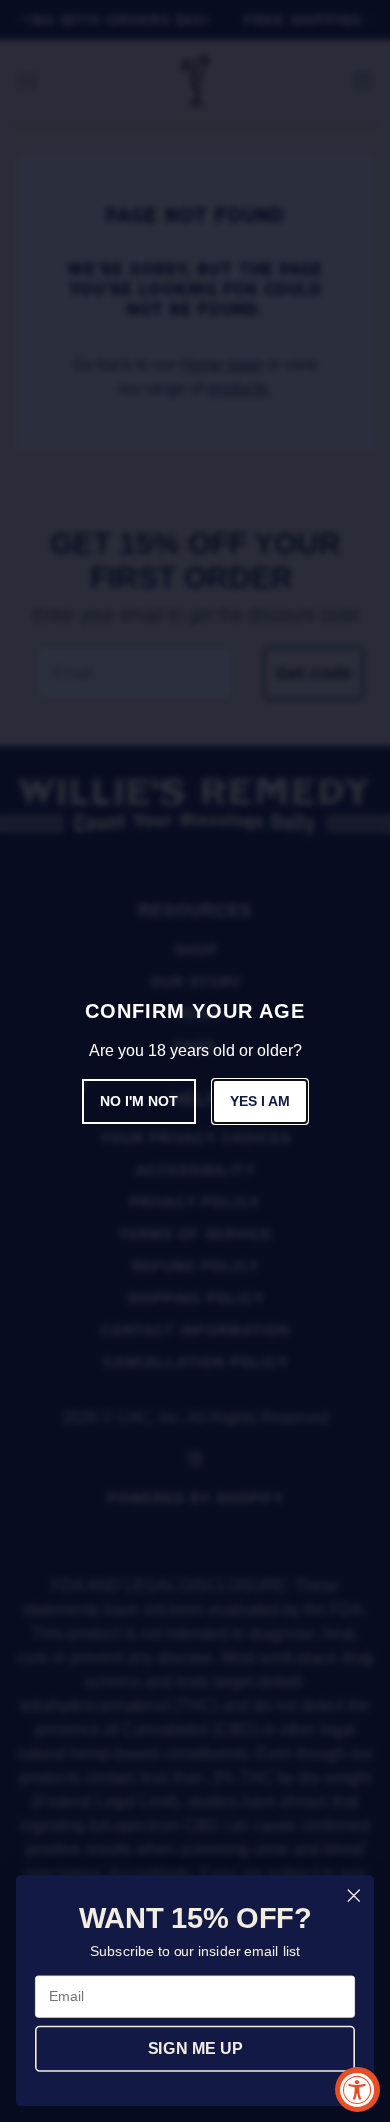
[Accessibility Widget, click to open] (357, 2089)
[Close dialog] (354, 1896)
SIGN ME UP (195, 2049)
